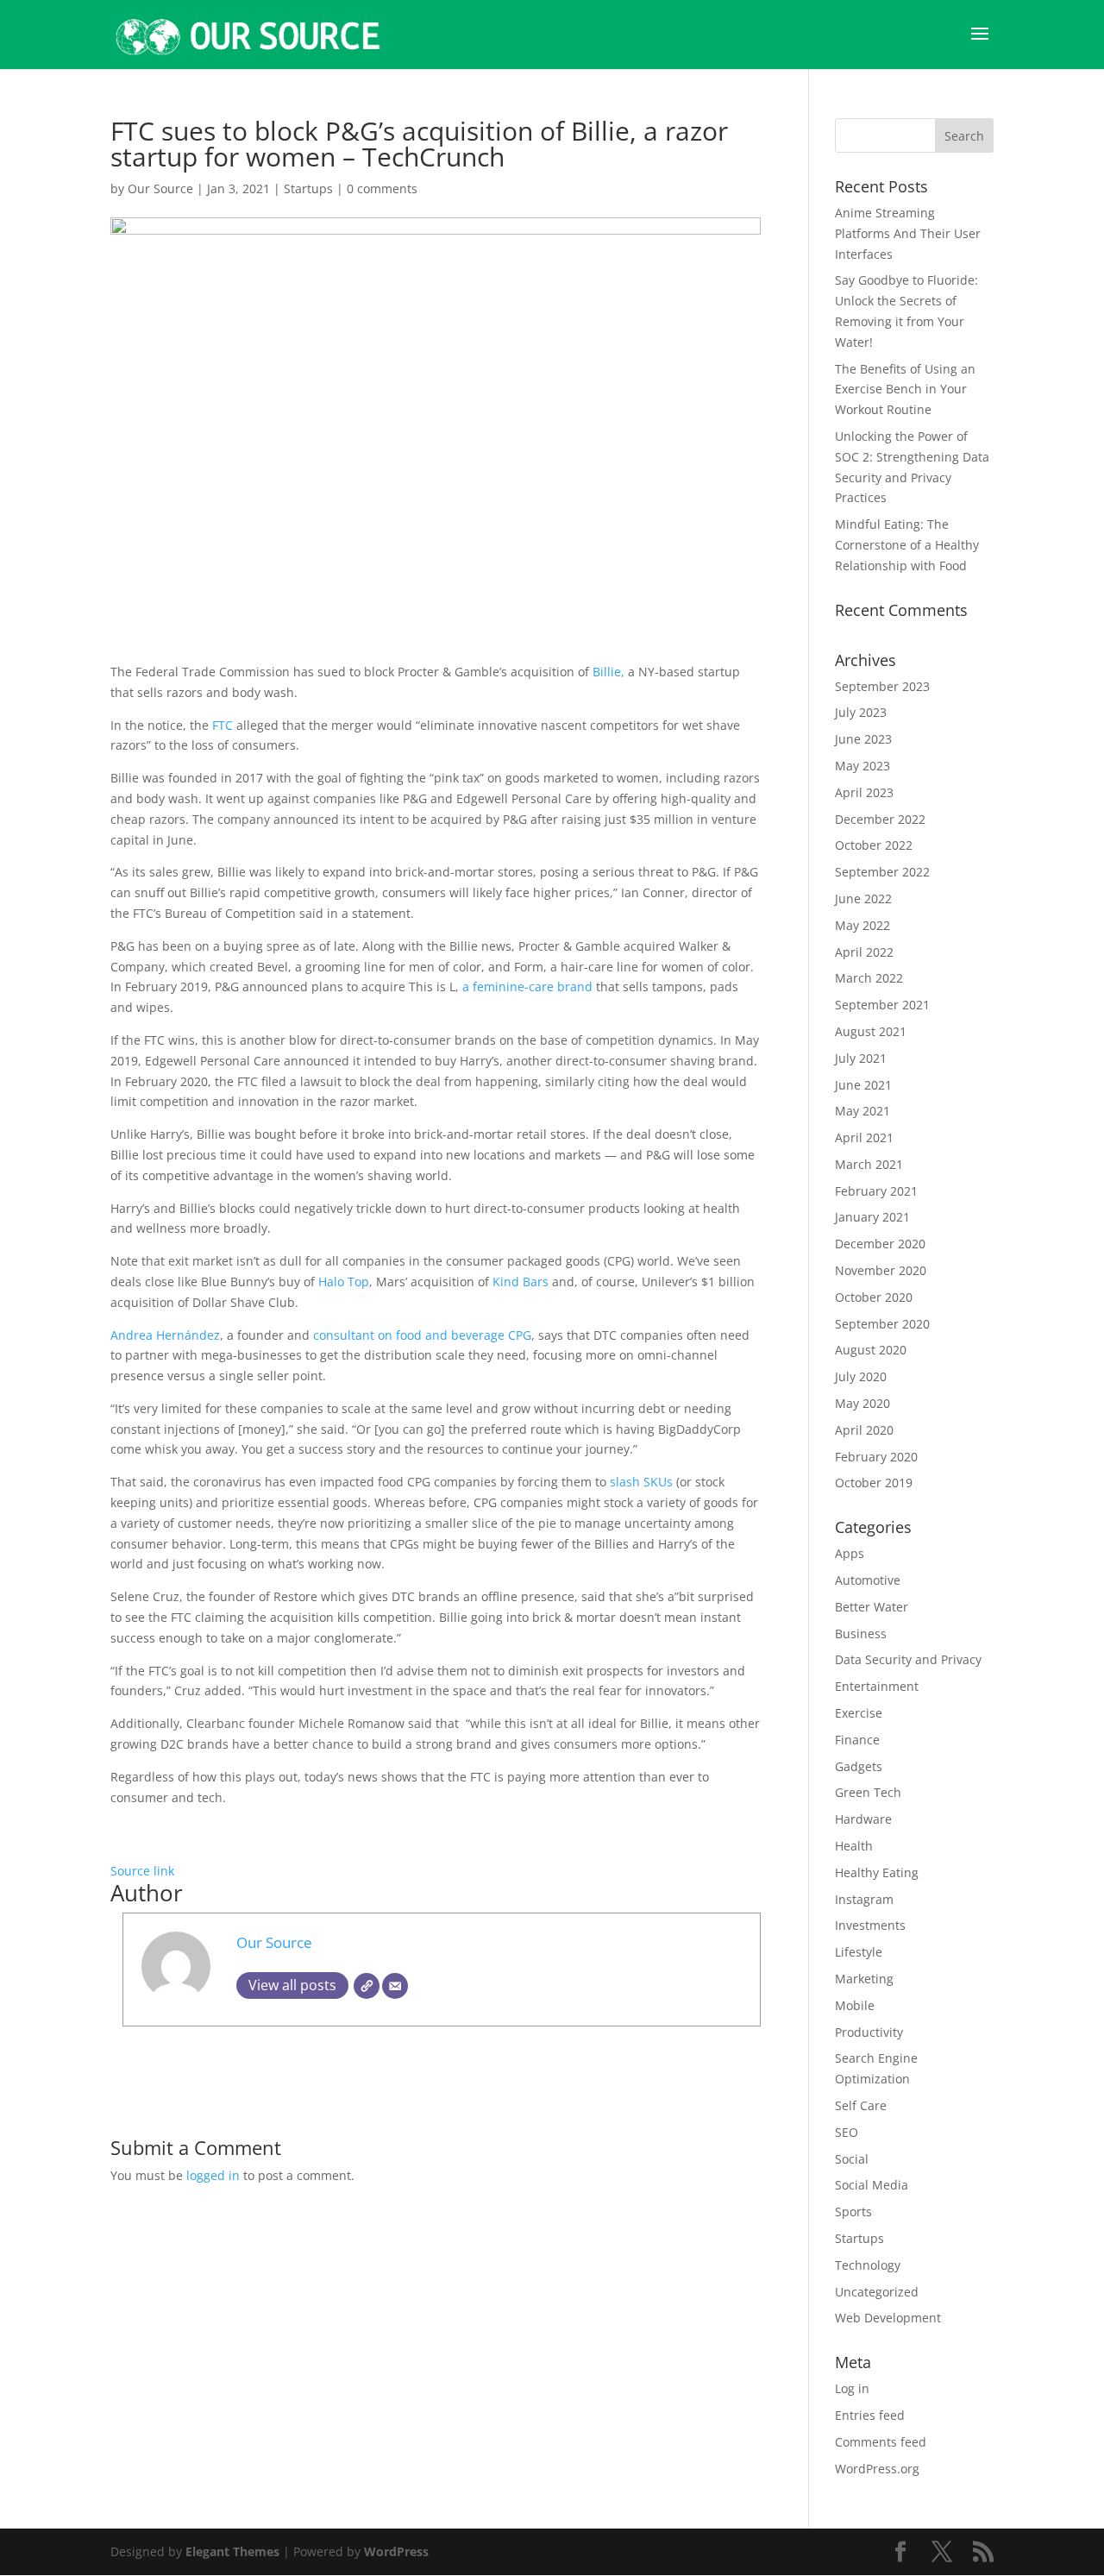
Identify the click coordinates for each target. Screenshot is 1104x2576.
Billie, (610, 672)
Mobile (855, 2005)
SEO (847, 2132)
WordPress (396, 2551)
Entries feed (870, 2415)
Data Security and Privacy (908, 1659)
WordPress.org (877, 2469)
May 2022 (862, 925)
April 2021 (864, 1137)
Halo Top (344, 1282)
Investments (870, 1925)
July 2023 (861, 712)
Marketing (864, 1979)
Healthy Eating (877, 1872)
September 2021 (882, 1005)
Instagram (864, 1899)
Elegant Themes (232, 2551)
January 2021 (872, 1217)
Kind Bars (521, 1282)
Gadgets (859, 1766)
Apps (850, 1553)
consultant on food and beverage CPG (422, 1335)
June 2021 (863, 1085)
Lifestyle (859, 1952)
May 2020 (862, 1403)
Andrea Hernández (165, 1335)
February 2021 (876, 1191)
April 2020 (864, 1430)
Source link (142, 1871)
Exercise (859, 1713)
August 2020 (871, 1350)
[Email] (395, 1986)
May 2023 (862, 766)
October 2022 (874, 845)
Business (861, 1634)
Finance (857, 1740)
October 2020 (874, 1297)
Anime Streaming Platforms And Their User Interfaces (908, 233)
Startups (308, 188)
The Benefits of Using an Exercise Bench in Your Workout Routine (905, 390)
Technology (868, 2265)
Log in (852, 2388)
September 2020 (882, 1324)
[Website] (367, 1986)
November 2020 (881, 1270)
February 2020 (876, 1457)
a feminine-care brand (529, 986)
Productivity (869, 2032)
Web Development (888, 2318)
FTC (224, 725)
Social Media (872, 2185)
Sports (853, 2212)
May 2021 (862, 1111)
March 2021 (869, 1164)
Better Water (872, 1607)
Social (852, 2159)
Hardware (863, 1819)
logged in (213, 2175)
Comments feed (881, 2442)
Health (854, 1846)
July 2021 (861, 1058)
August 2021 (871, 1031)
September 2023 (882, 686)
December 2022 (880, 819)
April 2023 (864, 792)
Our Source (160, 188)
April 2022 (864, 952)
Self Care (861, 2105)
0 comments (382, 188)
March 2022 (869, 978)
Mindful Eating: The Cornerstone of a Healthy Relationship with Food (907, 545)
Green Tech (868, 1792)
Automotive (868, 1580)
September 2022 (882, 872)
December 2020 (880, 1244)
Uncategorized (877, 2292)
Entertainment (877, 1686)
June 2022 (863, 898)
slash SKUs (641, 1482)
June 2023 (863, 739)
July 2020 (861, 1376)
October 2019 (874, 1483)
